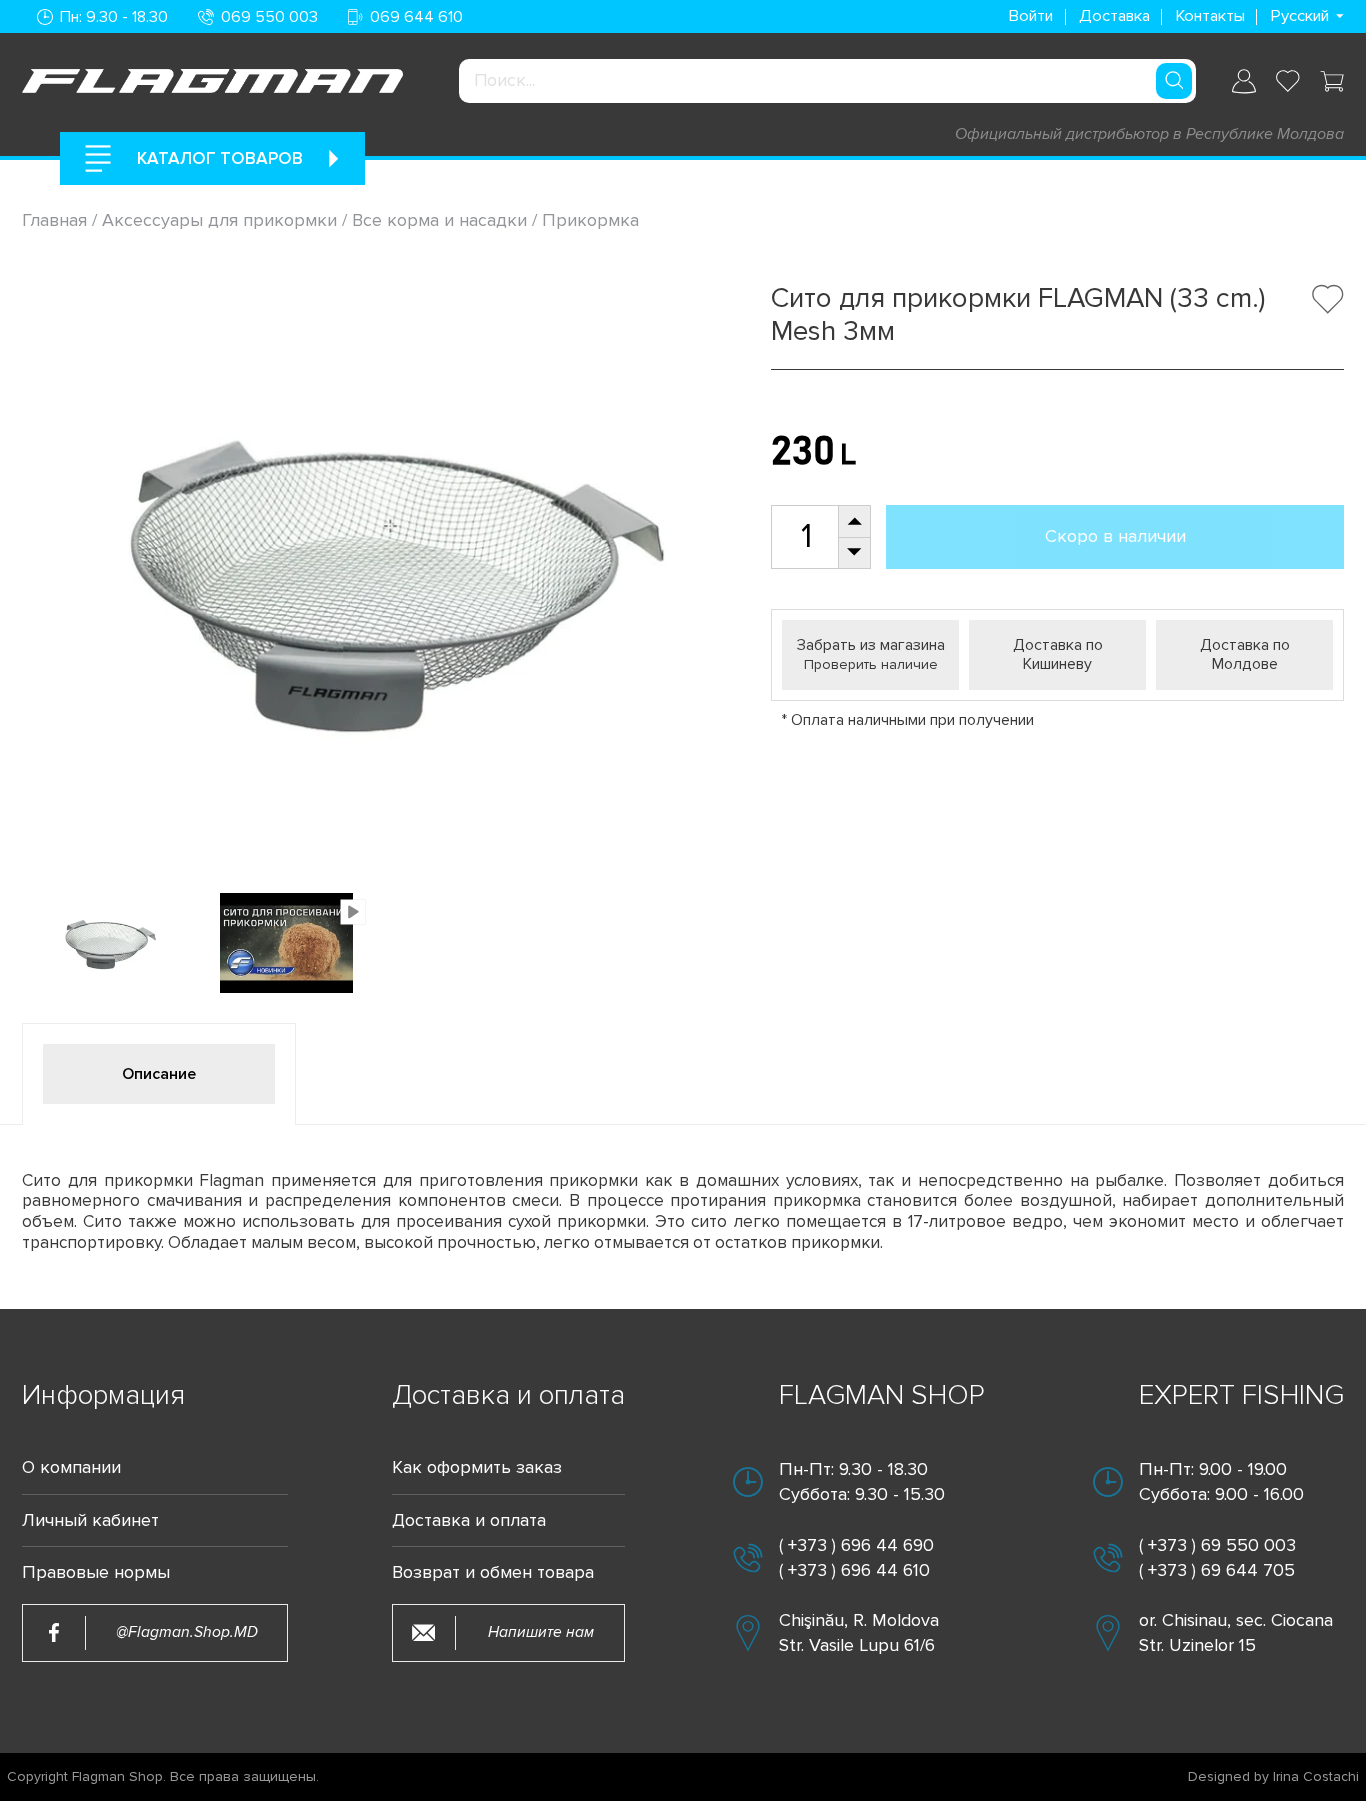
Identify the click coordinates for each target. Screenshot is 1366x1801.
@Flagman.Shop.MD (187, 1632)
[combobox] (827, 81)
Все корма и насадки (439, 220)
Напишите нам (541, 1632)
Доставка (1114, 16)
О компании (71, 1467)
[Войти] (1244, 81)
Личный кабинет (90, 1520)
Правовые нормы (96, 1572)
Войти (1030, 16)
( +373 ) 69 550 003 (1217, 1545)
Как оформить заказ (477, 1467)
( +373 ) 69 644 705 (1217, 1570)
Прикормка (590, 220)
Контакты (1210, 16)
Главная (57, 220)
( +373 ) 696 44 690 (856, 1545)
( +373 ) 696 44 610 (854, 1570)
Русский (1299, 16)
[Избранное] (1288, 81)
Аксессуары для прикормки (219, 220)
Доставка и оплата (469, 1520)
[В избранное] (1328, 299)
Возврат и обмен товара (493, 1572)
